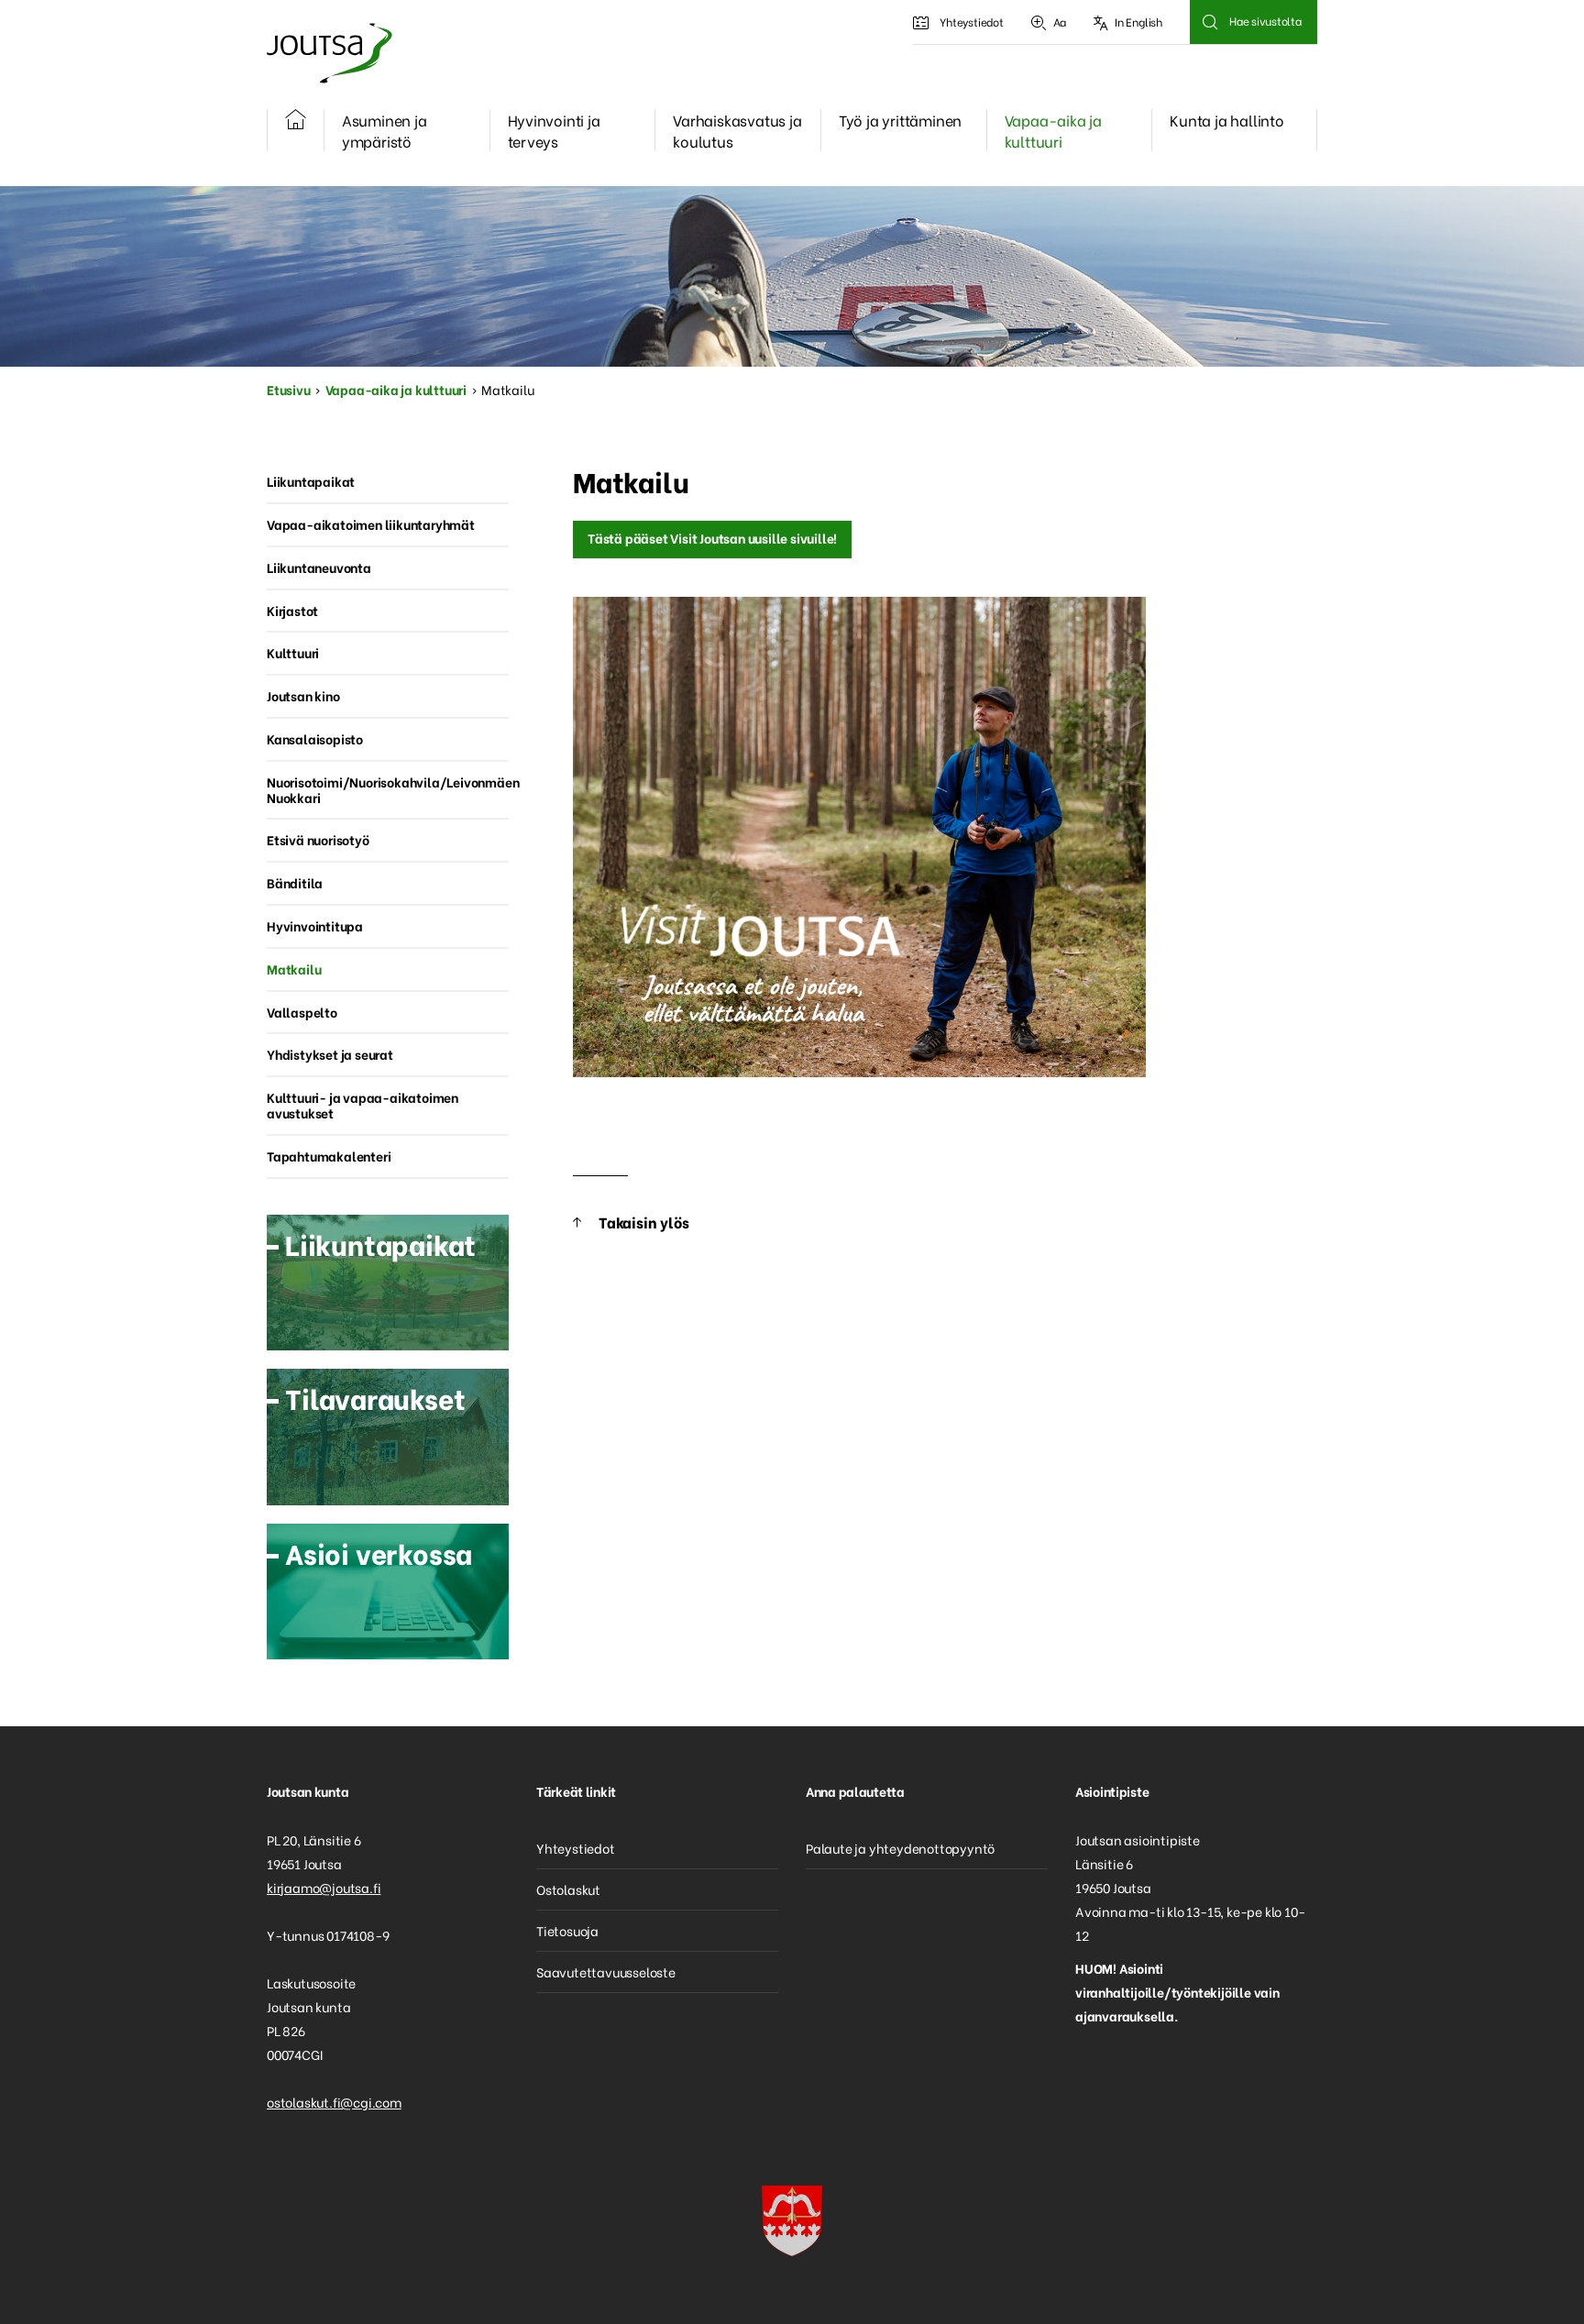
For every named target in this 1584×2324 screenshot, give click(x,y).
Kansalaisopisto (315, 738)
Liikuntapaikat (311, 481)
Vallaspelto (302, 1012)
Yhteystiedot (972, 22)
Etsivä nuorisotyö (318, 839)
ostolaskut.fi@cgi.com (334, 2102)
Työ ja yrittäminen (900, 120)
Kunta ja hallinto (1227, 120)
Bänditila (295, 882)
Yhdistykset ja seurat (330, 1054)
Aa (1060, 22)
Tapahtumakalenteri (329, 1156)
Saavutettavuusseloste (606, 1972)
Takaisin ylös (643, 1222)
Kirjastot (292, 610)
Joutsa (328, 53)
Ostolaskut (568, 1889)
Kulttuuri (293, 652)
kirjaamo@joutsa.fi (324, 1887)
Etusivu (289, 389)
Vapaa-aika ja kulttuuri (1053, 130)
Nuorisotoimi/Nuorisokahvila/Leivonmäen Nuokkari (388, 789)
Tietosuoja (567, 1930)
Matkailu (294, 969)
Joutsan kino (303, 695)
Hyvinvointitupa (315, 925)
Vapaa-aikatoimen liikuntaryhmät (371, 524)
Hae (1210, 22)
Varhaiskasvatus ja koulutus (737, 130)
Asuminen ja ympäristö (385, 130)
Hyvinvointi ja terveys (554, 130)
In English (1138, 22)
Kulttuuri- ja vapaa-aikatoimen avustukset (363, 1105)
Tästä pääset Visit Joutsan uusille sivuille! (712, 538)
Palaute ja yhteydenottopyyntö (900, 1848)
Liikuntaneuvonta (319, 567)
